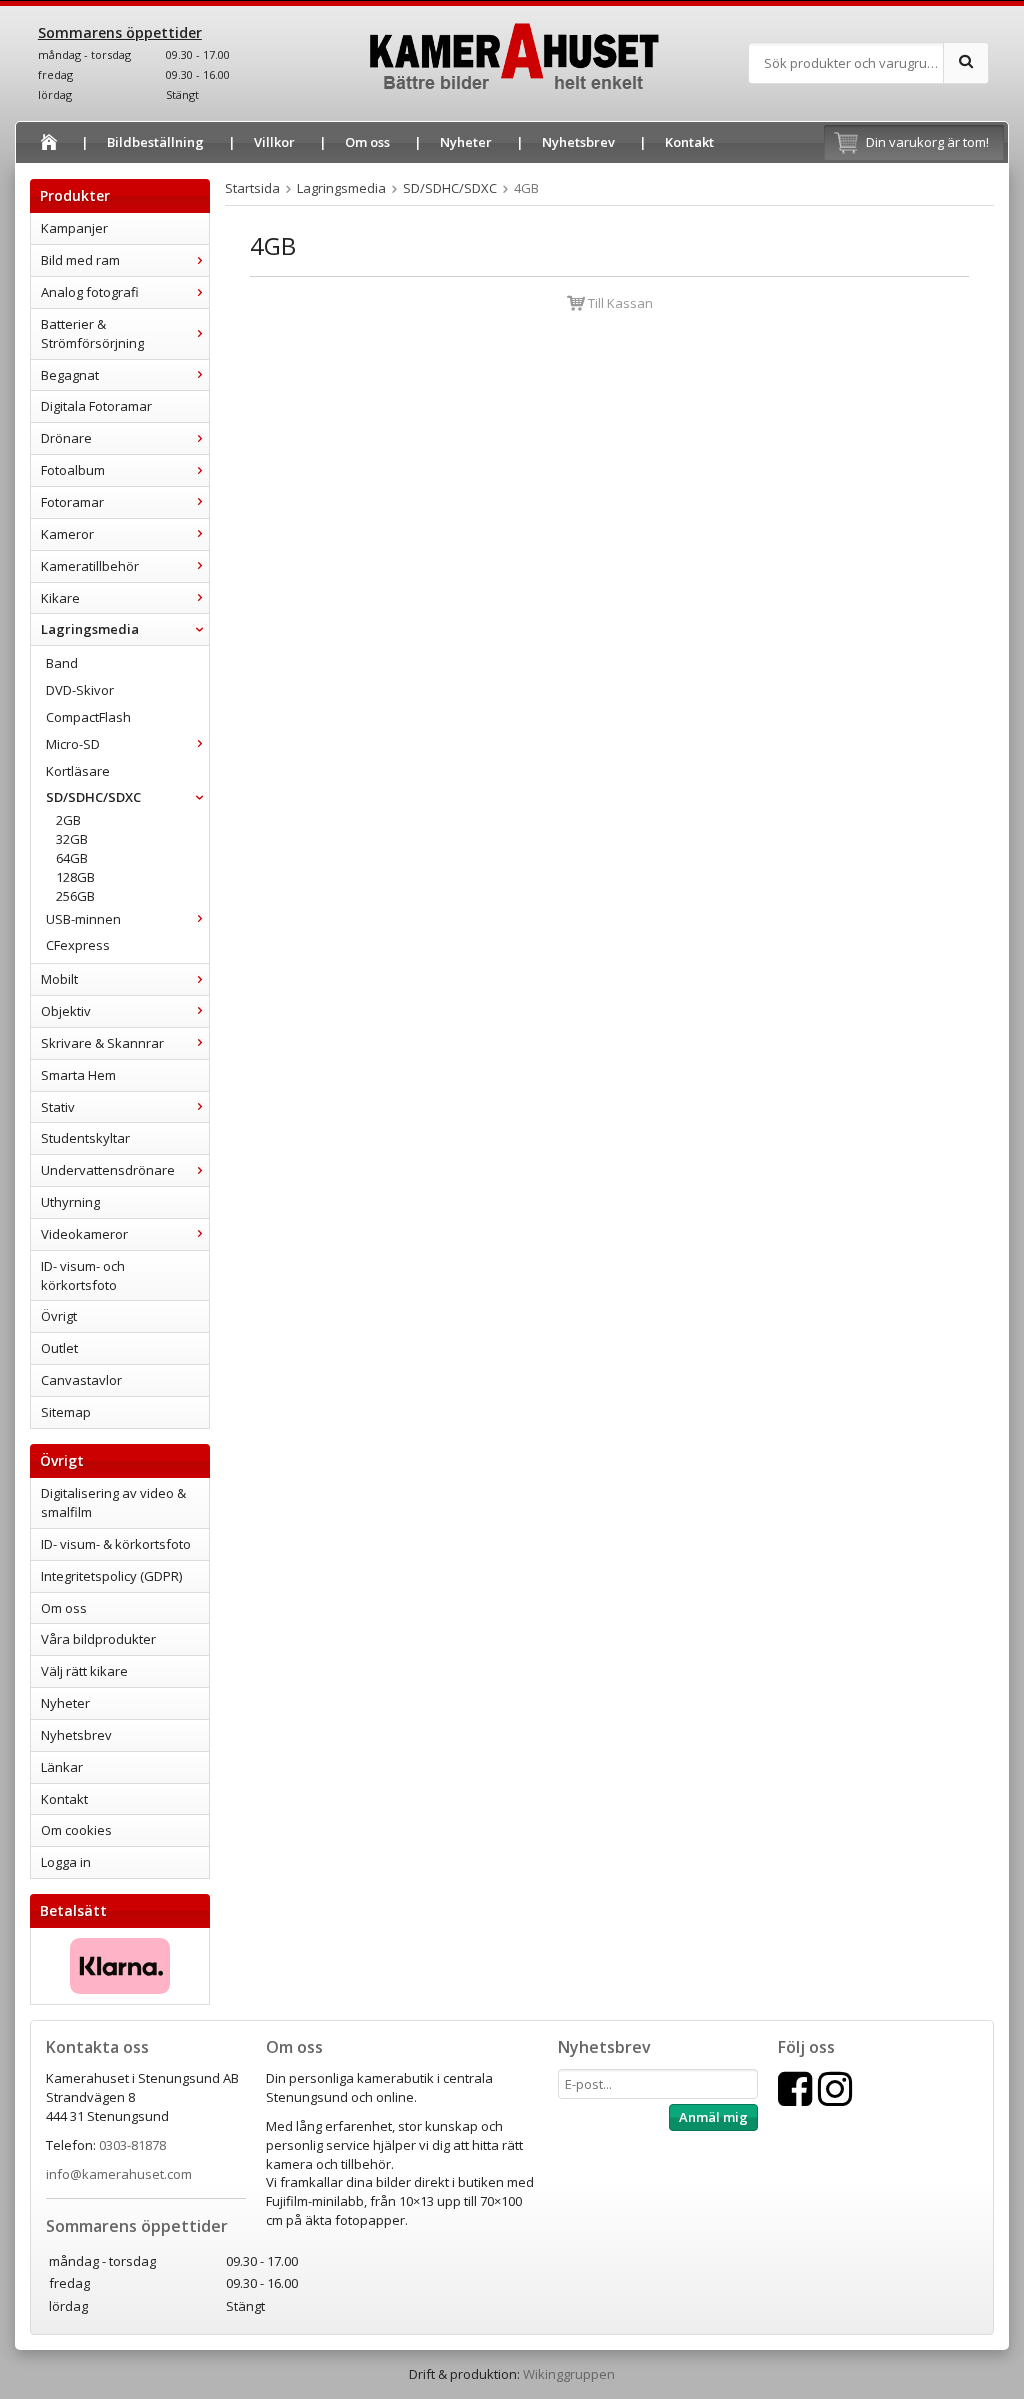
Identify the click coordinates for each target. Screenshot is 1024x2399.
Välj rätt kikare (84, 1671)
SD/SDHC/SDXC (93, 797)
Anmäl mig (713, 2117)
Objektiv (66, 1011)
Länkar (62, 1767)
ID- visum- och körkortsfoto (83, 1275)
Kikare (60, 598)
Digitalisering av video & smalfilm (113, 1502)
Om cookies (76, 1830)
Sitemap (66, 1412)
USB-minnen (83, 919)
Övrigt (59, 1316)
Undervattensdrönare (108, 1170)
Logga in (66, 1862)
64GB (72, 858)
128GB (75, 877)
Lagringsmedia (90, 629)
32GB (72, 839)
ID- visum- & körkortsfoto (116, 1544)
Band (62, 663)
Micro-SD (73, 744)
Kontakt (689, 142)
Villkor (274, 142)
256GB (75, 896)
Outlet (59, 1348)
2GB (68, 820)
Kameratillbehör (90, 566)
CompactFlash (88, 717)
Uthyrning (70, 1202)
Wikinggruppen (569, 2374)
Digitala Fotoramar (96, 406)
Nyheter (466, 142)
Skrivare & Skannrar (102, 1043)
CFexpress (78, 945)
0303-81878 (132, 2145)
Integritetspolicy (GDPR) (111, 1576)
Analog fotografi (90, 292)
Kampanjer (74, 228)
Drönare (66, 438)
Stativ (58, 1107)
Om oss (367, 142)
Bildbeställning (155, 142)
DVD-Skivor (80, 690)
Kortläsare (78, 771)
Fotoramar (72, 502)
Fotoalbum (73, 470)
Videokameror (84, 1234)
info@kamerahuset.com (119, 2174)
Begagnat (70, 375)
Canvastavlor (81, 1380)
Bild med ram (80, 260)
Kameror (67, 534)
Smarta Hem (78, 1075)
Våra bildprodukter (98, 1639)
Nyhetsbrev (578, 142)
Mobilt (59, 979)
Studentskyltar (85, 1138)
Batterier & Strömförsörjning (92, 333)
